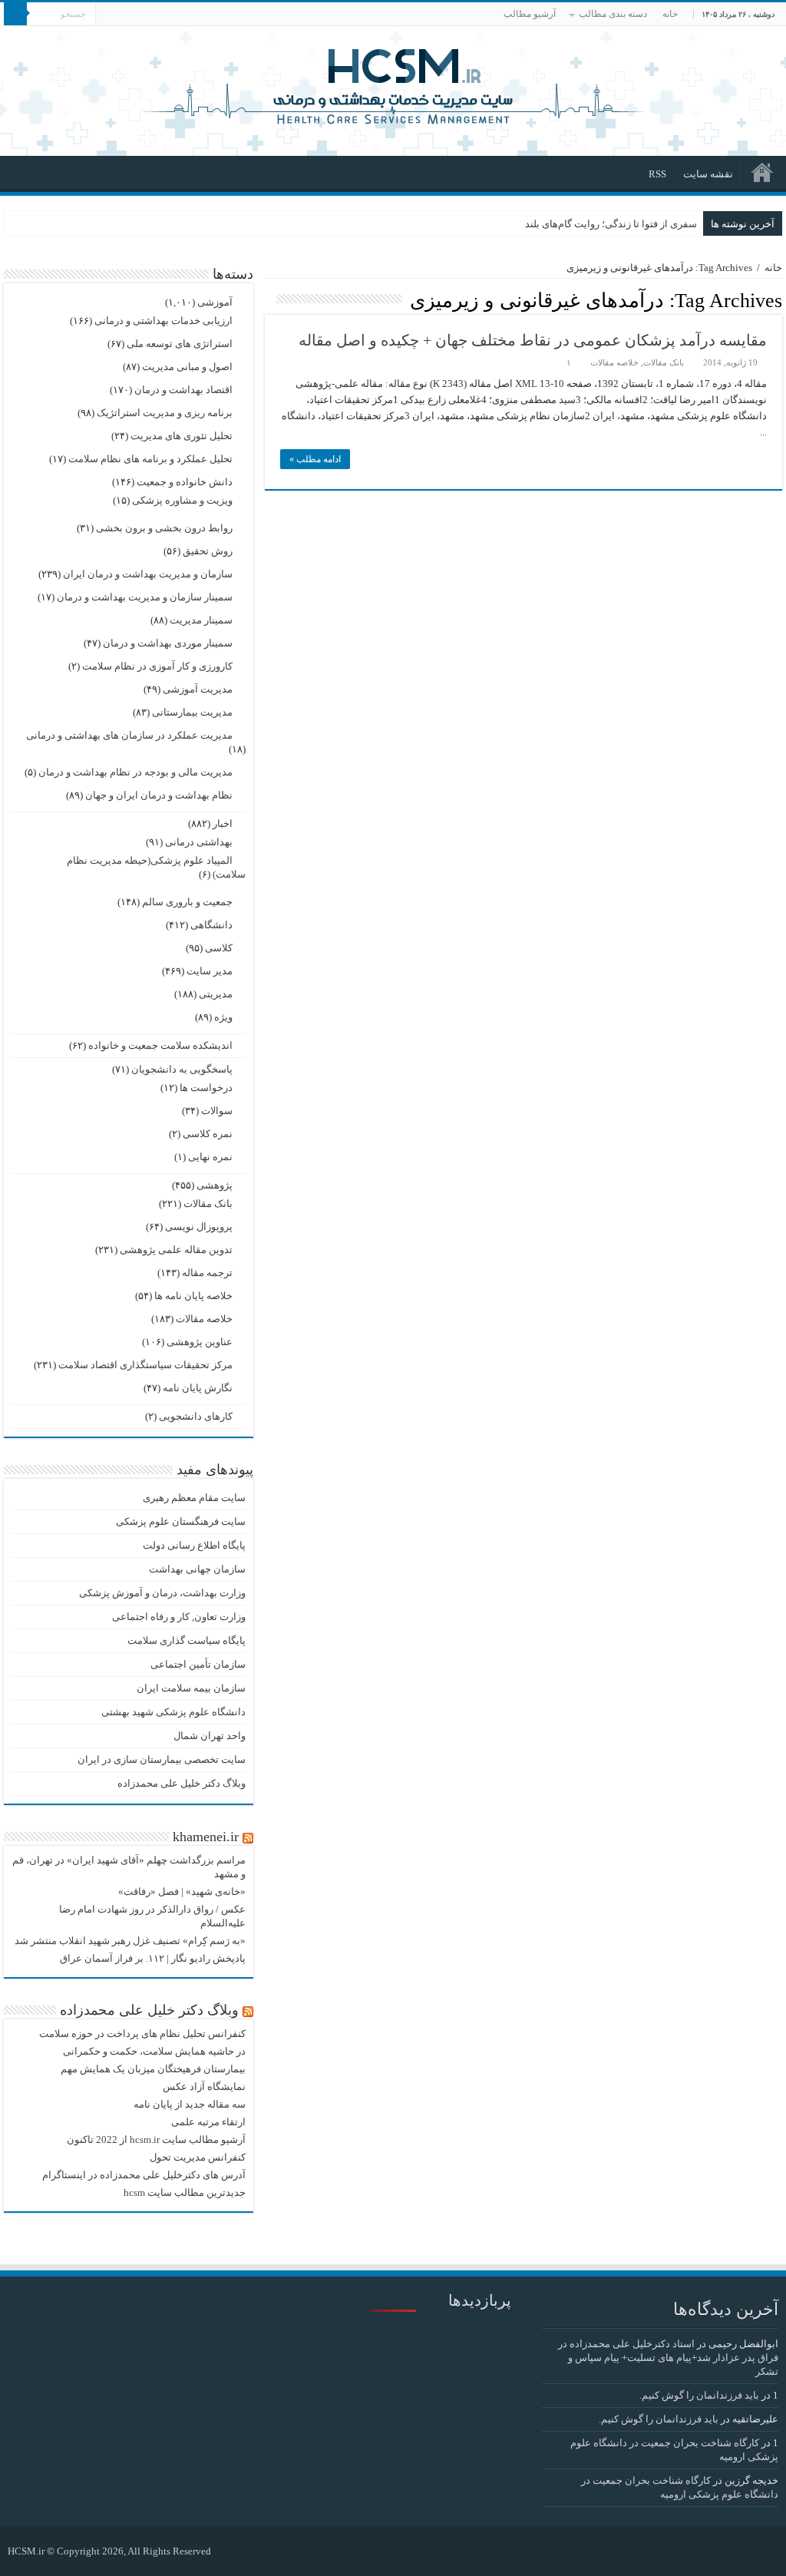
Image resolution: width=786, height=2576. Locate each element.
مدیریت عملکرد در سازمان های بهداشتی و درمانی (129, 735)
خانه (670, 14)
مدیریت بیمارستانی (192, 712)
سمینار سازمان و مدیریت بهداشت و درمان (145, 597)
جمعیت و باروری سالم (187, 902)
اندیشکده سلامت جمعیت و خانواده (160, 1045)
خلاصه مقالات (614, 362)
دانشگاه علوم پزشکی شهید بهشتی (173, 1712)
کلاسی (219, 948)
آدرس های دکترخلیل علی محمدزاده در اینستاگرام (144, 2175)
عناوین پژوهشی (200, 1342)
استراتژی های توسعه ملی (180, 344)
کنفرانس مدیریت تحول (198, 2157)
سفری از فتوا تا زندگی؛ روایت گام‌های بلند (611, 224)
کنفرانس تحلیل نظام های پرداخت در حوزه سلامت (142, 2034)
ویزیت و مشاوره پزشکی (182, 500)
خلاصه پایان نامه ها (193, 1296)
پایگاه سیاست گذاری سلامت (187, 1640)
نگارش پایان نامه (198, 1388)
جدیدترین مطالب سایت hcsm (185, 2192)
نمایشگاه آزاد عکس (204, 2087)
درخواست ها (206, 1088)
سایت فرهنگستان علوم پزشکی (181, 1521)
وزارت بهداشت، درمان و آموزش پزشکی (162, 1593)
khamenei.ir (206, 1837)
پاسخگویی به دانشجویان (182, 1069)
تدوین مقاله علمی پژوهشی (176, 1250)
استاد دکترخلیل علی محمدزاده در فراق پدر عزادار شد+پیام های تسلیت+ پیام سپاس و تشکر (668, 2358)
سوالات (217, 1111)
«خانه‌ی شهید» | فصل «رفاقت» (182, 1891)
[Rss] (230, 2551)
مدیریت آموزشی (198, 689)
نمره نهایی (210, 1157)
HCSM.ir (26, 2551)
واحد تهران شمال (210, 1736)
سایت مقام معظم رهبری (194, 1498)
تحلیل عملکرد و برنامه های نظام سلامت (150, 459)
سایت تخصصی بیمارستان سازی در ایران (162, 1759)
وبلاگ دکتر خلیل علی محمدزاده (182, 1783)
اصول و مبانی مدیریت (187, 367)
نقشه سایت (708, 174)
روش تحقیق (208, 551)
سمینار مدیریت (201, 620)
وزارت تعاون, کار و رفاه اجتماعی (179, 1617)
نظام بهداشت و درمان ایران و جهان (159, 795)
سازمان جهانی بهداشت (197, 1569)
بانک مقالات (664, 362)
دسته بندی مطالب (613, 14)
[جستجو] (15, 14)
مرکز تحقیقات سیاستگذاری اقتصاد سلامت (145, 1365)
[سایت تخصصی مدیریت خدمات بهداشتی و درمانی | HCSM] (393, 84)
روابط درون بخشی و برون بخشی (164, 528)
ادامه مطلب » (315, 459)
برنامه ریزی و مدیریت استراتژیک (165, 413)
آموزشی (215, 302)
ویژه (223, 1017)
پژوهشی (215, 1185)
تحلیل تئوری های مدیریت (182, 436)
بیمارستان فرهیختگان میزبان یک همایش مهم (153, 2069)
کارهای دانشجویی (196, 1416)
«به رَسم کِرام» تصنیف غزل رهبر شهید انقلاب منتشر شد (130, 1941)
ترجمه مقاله (207, 1273)
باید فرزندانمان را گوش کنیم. (699, 2395)
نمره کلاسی (208, 1134)
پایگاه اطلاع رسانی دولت (194, 1545)
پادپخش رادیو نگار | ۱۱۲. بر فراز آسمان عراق (153, 1958)
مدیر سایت (210, 971)
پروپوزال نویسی (199, 1227)
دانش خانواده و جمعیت (185, 482)
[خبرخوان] (269, 299)
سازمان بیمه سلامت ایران (191, 1688)
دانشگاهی (211, 925)
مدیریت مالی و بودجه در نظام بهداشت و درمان (135, 772)
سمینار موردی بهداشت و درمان (168, 643)
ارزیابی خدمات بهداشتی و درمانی (163, 321)
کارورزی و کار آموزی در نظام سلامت (157, 666)
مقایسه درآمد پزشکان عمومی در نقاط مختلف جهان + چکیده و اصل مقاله (533, 340)
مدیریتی (216, 994)
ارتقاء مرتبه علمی (208, 2122)
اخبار (223, 823)
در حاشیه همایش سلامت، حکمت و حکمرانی (154, 2051)
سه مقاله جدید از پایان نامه (190, 2104)
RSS (657, 174)
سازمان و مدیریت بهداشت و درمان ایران (148, 574)
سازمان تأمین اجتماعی (198, 1664)
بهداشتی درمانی (199, 842)
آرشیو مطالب (530, 14)
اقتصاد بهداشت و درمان (183, 390)
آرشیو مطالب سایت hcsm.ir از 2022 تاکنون (156, 2140)
